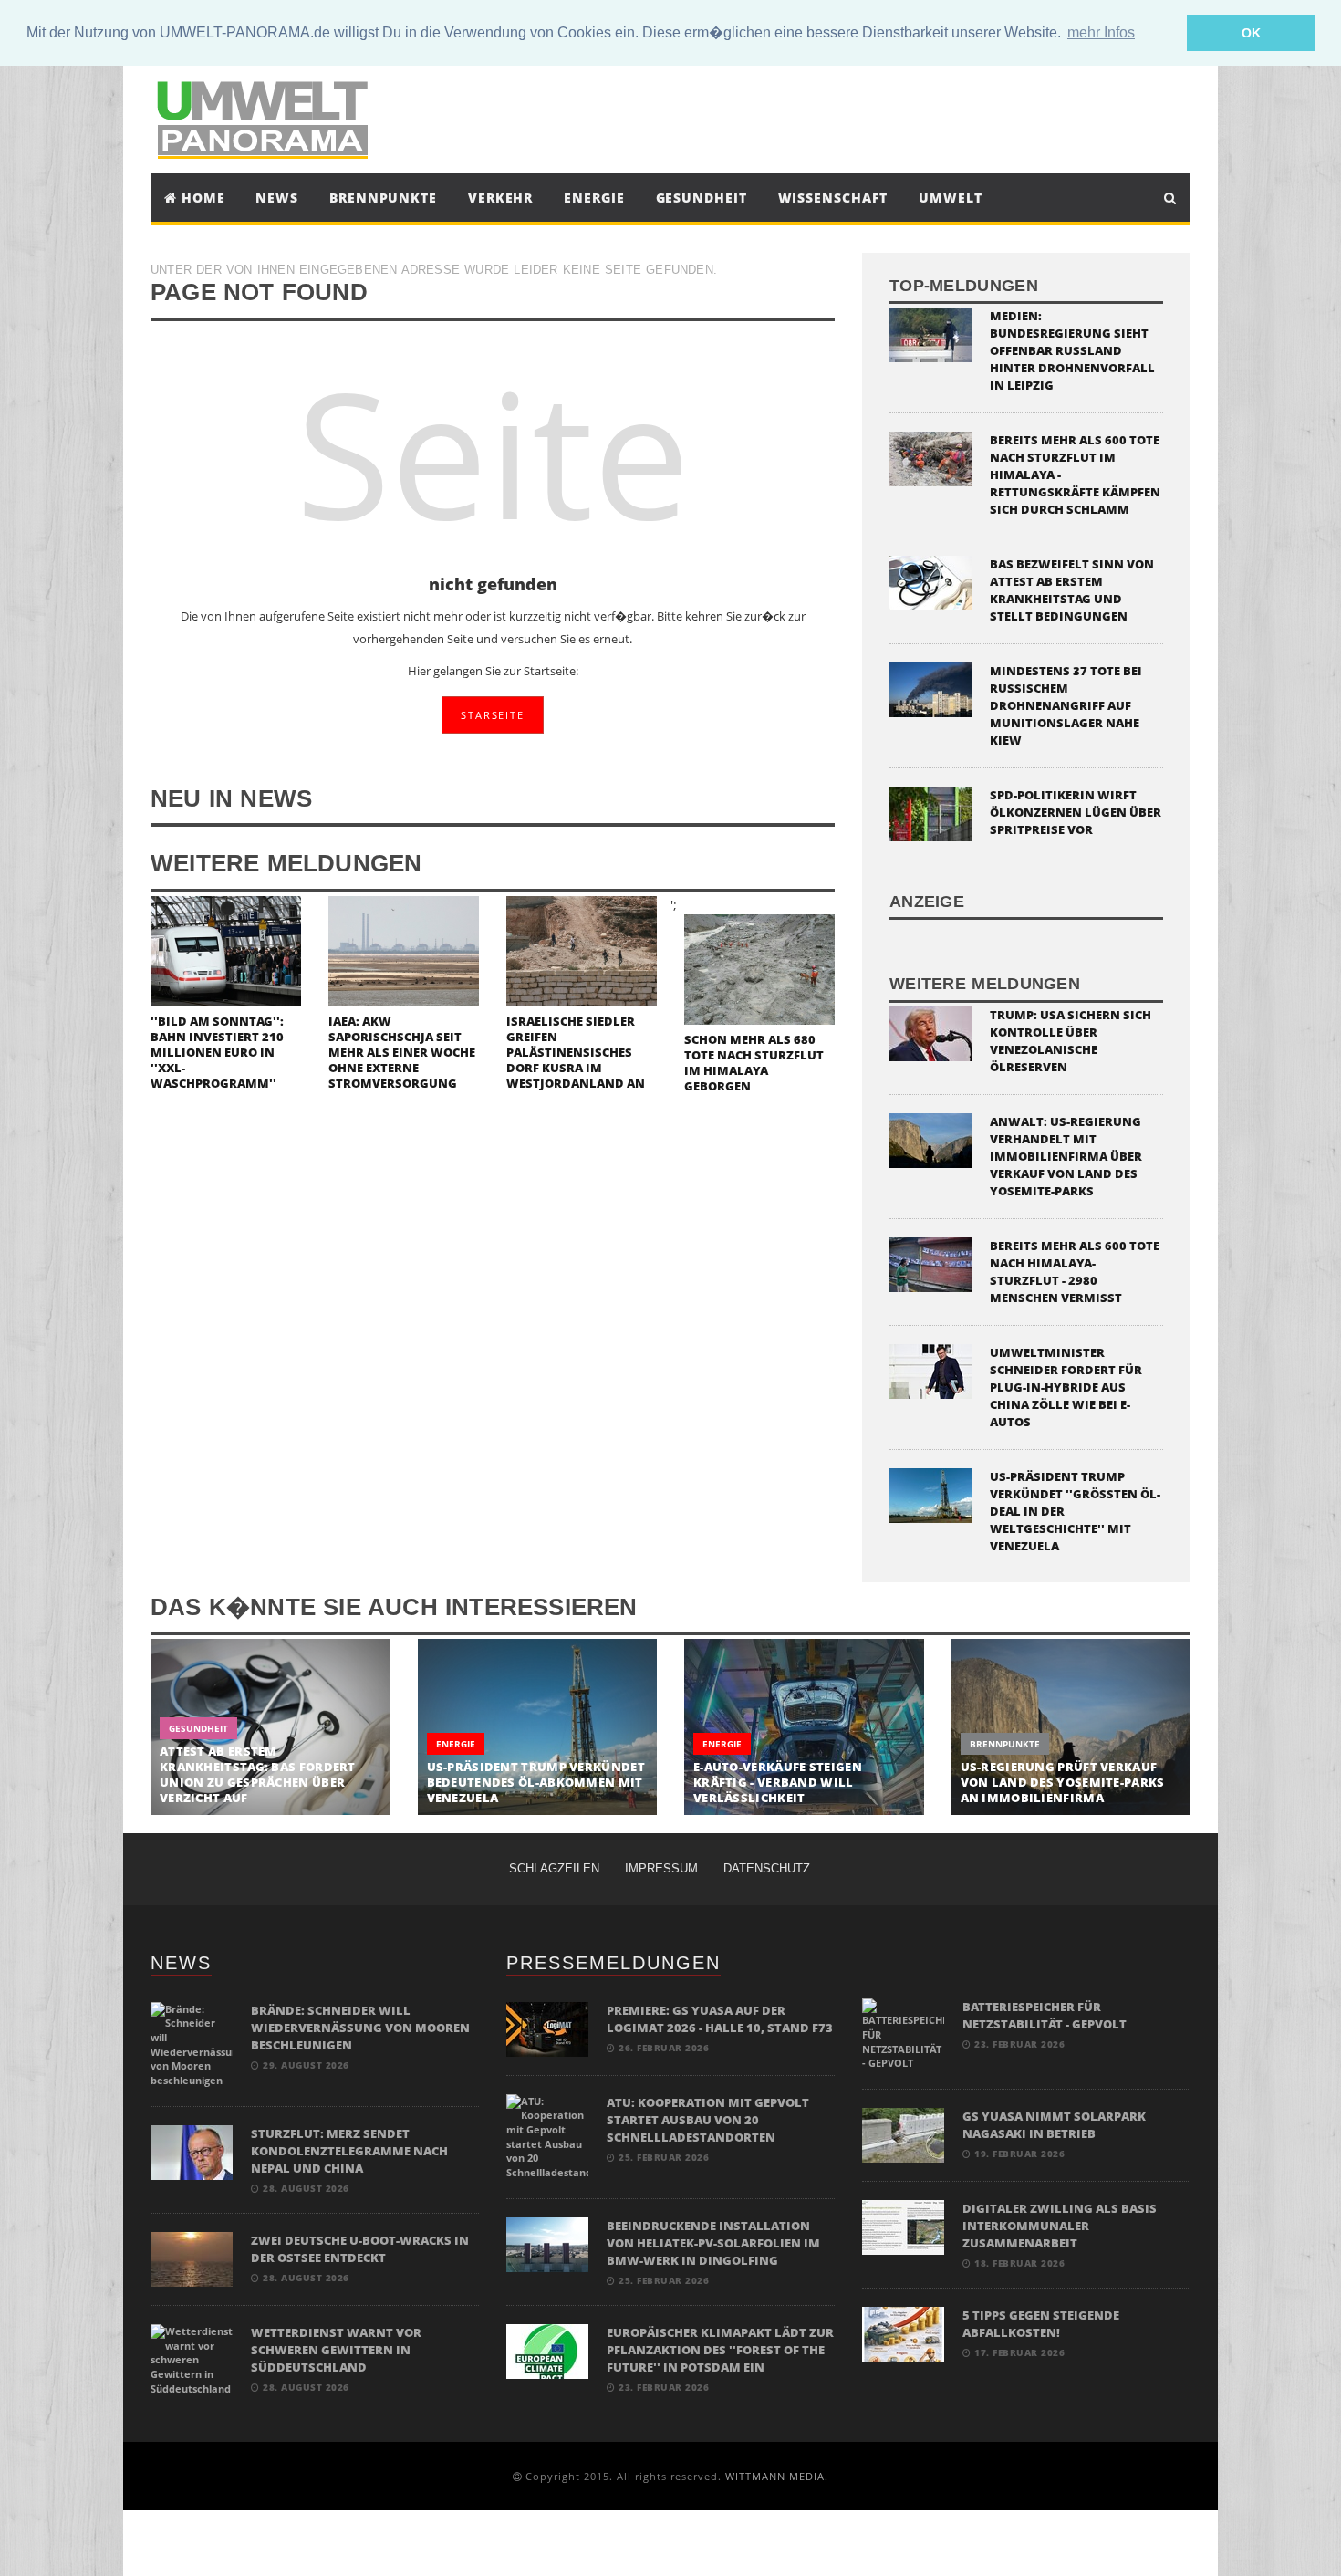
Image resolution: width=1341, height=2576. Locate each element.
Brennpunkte (383, 198)
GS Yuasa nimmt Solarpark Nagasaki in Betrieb (1054, 2125)
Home (201, 198)
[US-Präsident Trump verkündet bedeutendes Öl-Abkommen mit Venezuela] (538, 1727)
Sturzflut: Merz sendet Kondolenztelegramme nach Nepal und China (349, 2151)
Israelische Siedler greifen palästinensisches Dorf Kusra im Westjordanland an (576, 1052)
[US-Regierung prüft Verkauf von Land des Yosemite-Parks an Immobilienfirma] (1071, 1727)
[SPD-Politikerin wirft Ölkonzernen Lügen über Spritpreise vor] (930, 813)
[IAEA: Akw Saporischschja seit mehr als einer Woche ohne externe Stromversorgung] (404, 949)
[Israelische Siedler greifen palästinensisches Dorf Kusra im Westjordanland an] (582, 949)
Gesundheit (702, 198)
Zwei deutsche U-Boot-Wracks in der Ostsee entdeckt (360, 2249)
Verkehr (500, 198)
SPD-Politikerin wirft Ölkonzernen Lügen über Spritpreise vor (1076, 812)
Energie (594, 198)
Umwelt (950, 198)
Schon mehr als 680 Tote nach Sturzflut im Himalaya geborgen (754, 1063)
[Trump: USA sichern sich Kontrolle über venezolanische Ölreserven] (930, 1032)
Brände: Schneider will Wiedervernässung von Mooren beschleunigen (360, 2028)
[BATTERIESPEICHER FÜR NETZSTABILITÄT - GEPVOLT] (903, 2034)
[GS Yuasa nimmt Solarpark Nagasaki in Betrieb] (903, 2134)
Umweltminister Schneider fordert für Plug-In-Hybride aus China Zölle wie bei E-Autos (1066, 1387)
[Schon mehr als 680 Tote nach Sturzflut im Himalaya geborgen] (759, 968)
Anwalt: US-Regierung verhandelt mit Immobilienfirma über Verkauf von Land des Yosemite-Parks (1066, 1156)
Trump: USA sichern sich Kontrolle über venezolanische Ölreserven (1071, 1041)
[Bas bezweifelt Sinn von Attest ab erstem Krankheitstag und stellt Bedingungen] (930, 582)
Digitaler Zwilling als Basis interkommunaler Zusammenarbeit (1060, 2226)
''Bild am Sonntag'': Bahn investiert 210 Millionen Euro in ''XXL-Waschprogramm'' (217, 1052)
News (277, 198)
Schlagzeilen (554, 1868)
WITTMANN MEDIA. (777, 2476)
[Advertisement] (838, 117)
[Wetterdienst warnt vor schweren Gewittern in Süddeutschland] (192, 2358)
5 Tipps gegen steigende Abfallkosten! (1041, 2324)
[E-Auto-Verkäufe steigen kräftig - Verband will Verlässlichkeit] (804, 1727)
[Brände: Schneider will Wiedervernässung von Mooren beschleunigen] (192, 2044)
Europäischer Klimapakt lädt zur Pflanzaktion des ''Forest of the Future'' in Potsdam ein (720, 2350)
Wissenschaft (833, 198)
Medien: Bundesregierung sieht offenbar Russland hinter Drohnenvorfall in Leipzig (1072, 350)
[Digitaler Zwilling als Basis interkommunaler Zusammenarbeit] (903, 2226)
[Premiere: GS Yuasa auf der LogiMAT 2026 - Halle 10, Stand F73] (547, 2028)
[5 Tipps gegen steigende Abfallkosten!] (903, 2333)
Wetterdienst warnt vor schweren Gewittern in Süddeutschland (336, 2350)
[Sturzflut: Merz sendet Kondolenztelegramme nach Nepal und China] (192, 2151)
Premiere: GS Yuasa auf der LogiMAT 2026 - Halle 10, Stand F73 (720, 2019)
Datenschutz (767, 1868)
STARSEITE (492, 715)
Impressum (661, 1868)
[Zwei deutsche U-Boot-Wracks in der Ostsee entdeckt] (192, 2258)
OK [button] (1251, 33)
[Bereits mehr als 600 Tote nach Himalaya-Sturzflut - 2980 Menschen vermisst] (930, 1262)
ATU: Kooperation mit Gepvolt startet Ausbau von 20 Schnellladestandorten (708, 2120)
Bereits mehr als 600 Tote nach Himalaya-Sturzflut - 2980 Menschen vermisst (1075, 1272)
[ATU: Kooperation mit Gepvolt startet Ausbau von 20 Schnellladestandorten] (547, 2136)
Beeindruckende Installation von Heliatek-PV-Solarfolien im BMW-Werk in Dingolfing (713, 2243)
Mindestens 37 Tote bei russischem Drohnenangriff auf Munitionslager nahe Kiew (1066, 705)
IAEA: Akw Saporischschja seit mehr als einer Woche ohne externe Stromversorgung (402, 1052)
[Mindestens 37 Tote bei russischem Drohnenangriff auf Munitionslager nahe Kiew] (930, 688)
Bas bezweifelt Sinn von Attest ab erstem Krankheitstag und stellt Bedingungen (1072, 590)
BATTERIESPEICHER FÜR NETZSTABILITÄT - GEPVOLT (1045, 2015)
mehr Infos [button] (1101, 32)
